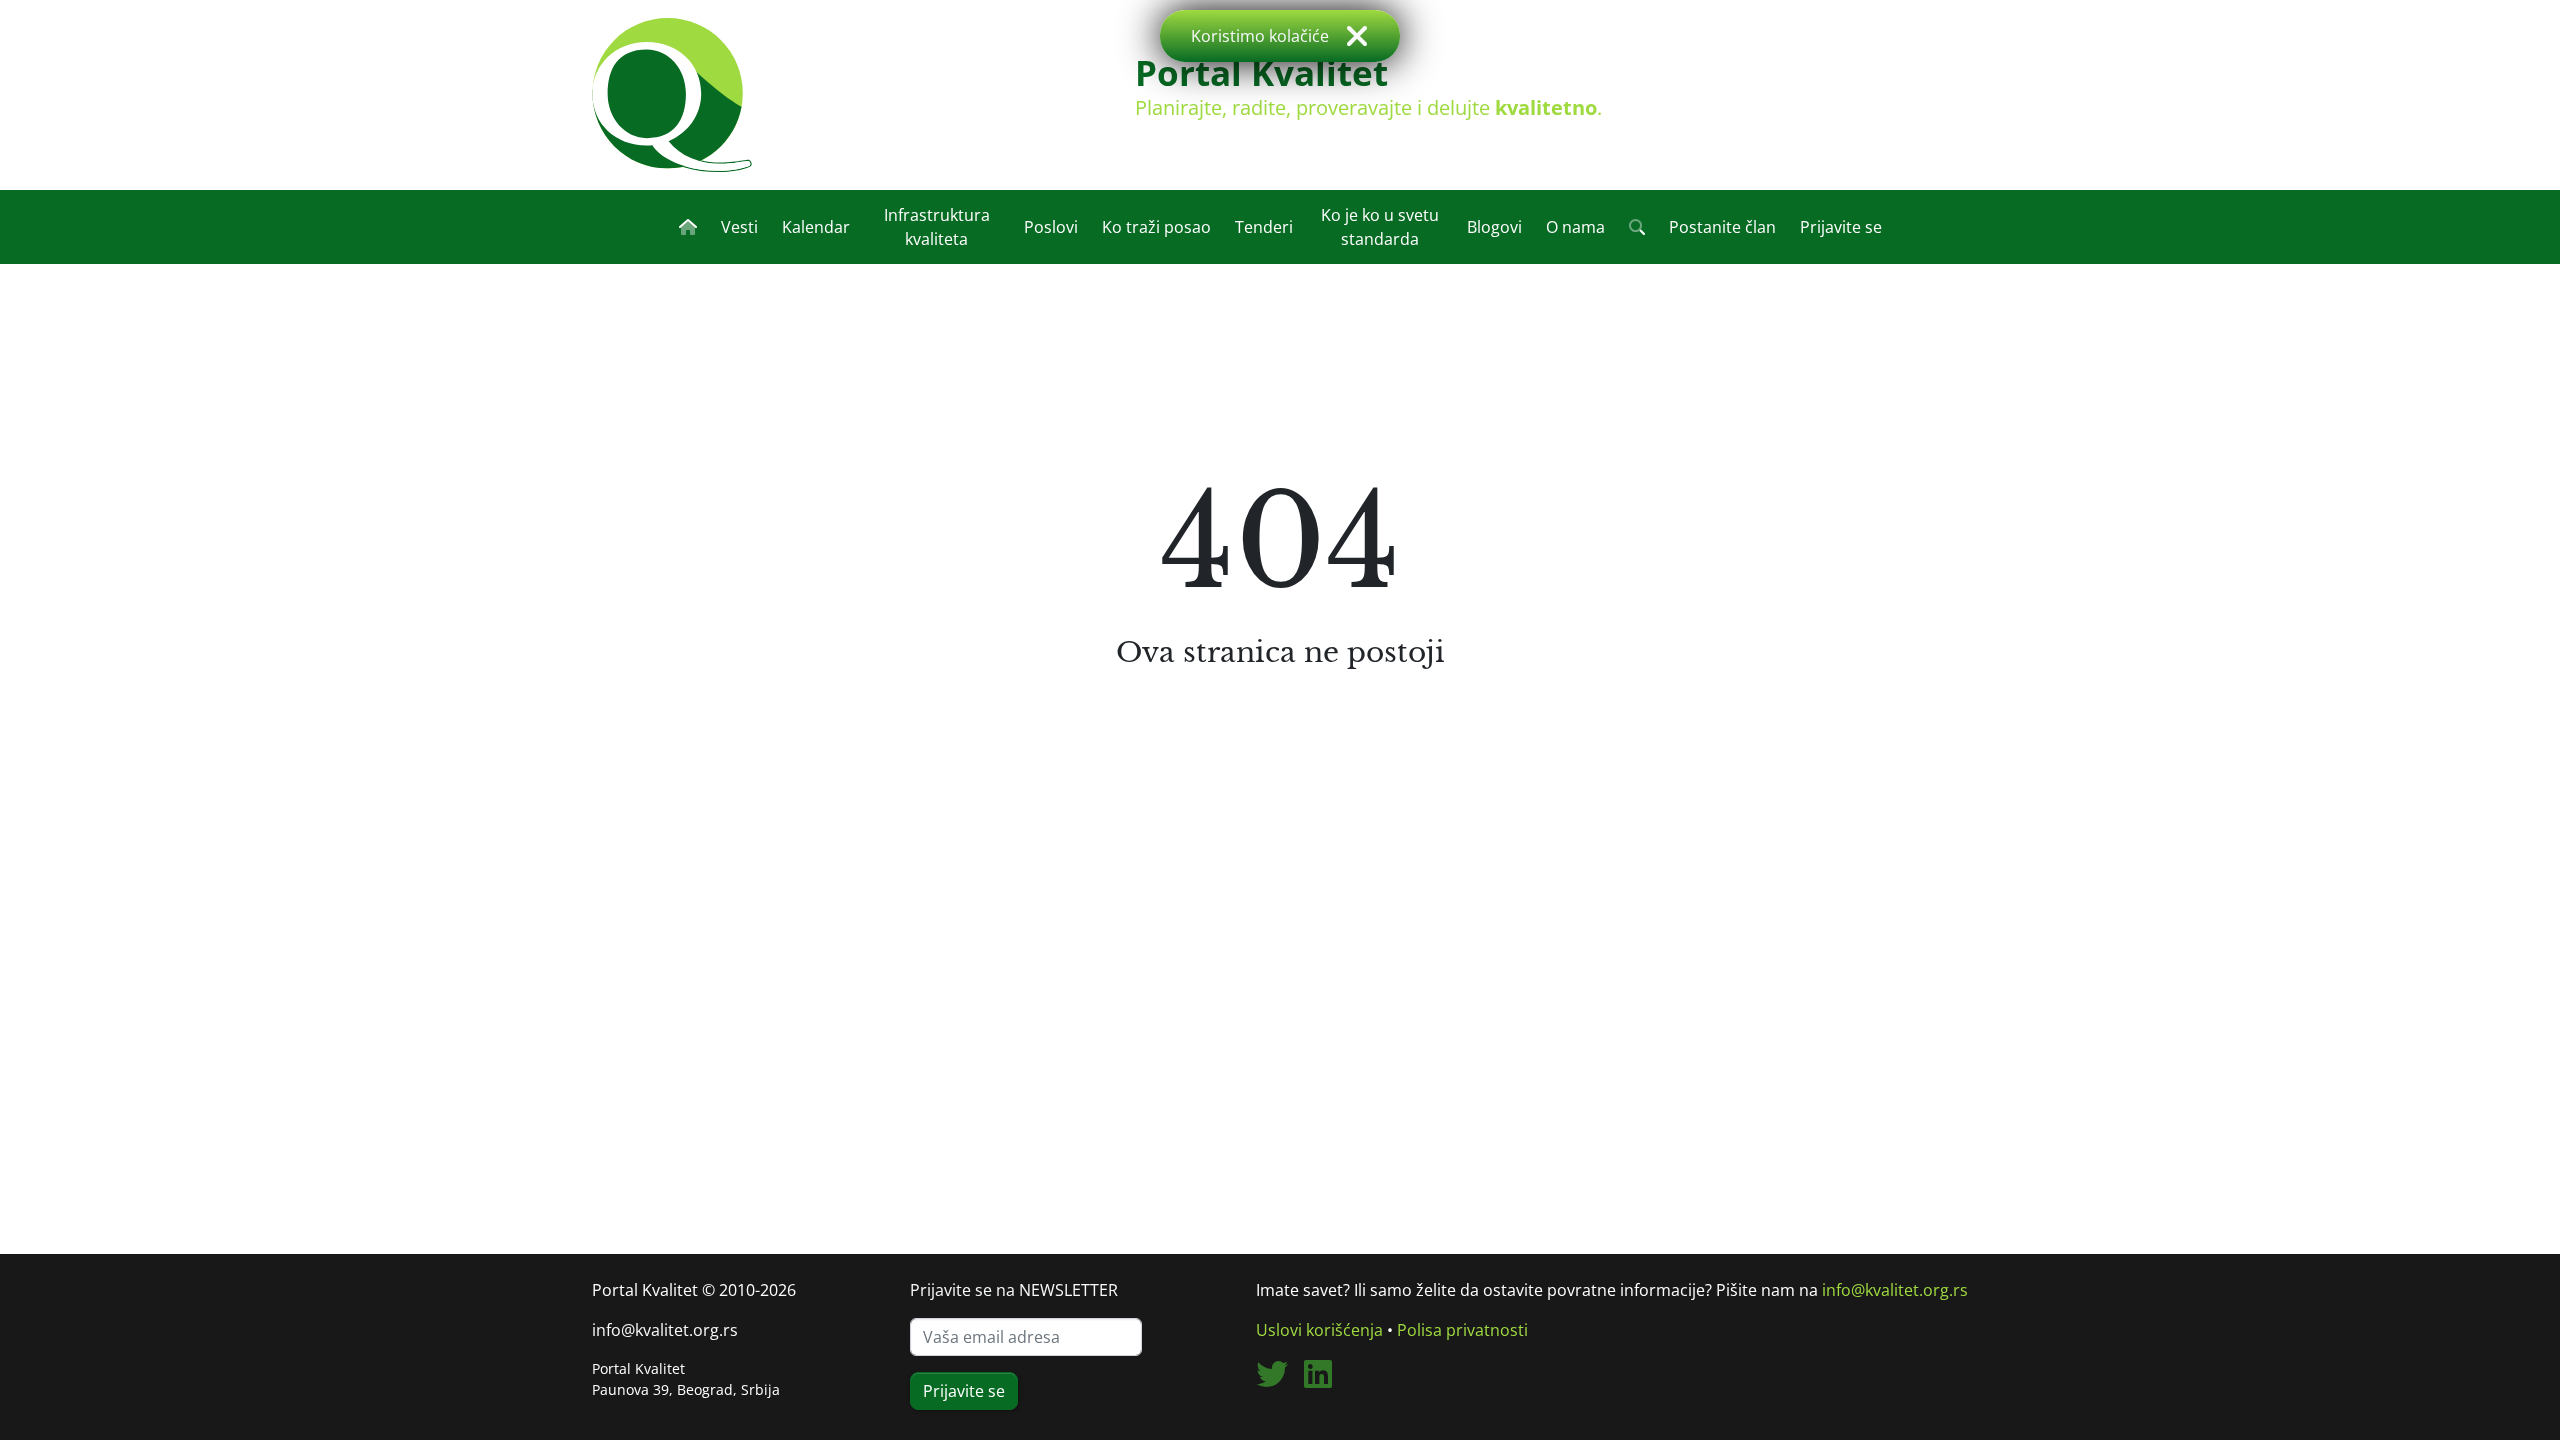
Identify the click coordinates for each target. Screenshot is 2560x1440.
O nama (1575, 227)
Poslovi (1051, 227)
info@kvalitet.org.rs (665, 1330)
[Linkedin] (1326, 1380)
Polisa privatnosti (1462, 1330)
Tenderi (1264, 227)
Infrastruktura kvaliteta (937, 227)
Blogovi (1494, 227)
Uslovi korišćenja (1319, 1330)
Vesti (739, 227)
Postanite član (1722, 227)
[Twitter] (1280, 1380)
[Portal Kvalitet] (672, 95)
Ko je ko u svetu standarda (1380, 227)
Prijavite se (1841, 227)
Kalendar (816, 227)
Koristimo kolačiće (1260, 36)
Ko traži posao (1156, 227)
